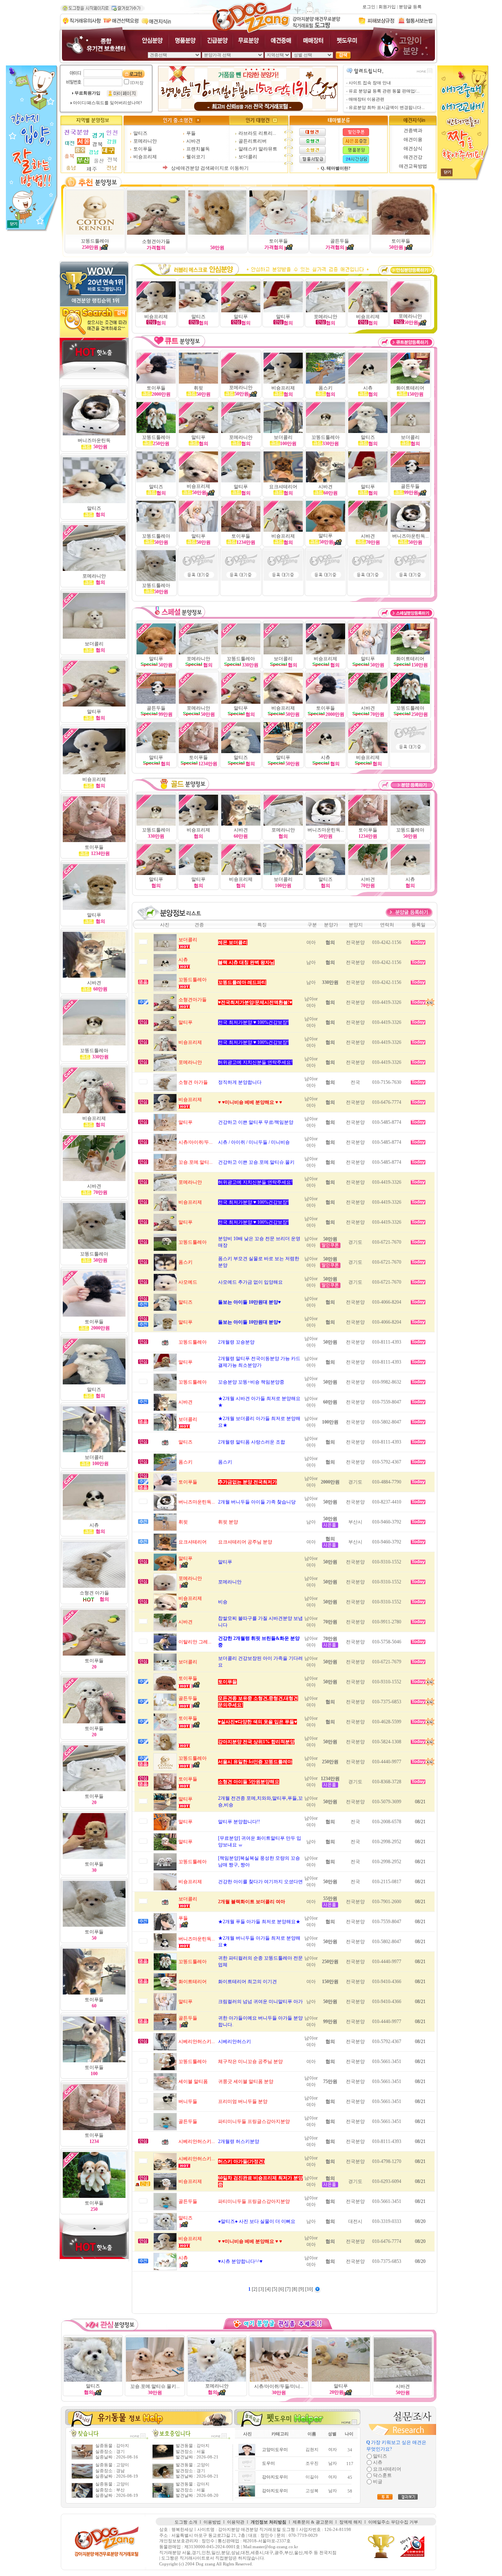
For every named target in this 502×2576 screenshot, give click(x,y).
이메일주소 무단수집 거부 (393, 2522)
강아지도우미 (275, 2477)
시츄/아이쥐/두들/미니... (279, 2386)
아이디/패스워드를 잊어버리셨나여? (107, 103)
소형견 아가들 (94, 1593)
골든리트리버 (253, 141)
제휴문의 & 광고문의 (313, 2522)
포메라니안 (145, 141)
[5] (275, 2289)
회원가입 (387, 7)
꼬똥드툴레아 (95, 241)
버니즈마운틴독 (94, 440)
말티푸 (368, 487)
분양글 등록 (410, 7)
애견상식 (413, 149)
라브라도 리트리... (257, 133)
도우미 (268, 2463)
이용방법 (212, 2522)
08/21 (420, 1802)
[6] (282, 2289)
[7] (288, 2289)
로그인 (369, 7)
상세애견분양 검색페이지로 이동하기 (210, 168)
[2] (255, 2289)
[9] (302, 2289)
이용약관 (236, 2522)
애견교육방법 (413, 166)
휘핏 (198, 388)
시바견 (193, 141)
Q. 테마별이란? (336, 168)
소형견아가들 (156, 241)
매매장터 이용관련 (366, 99)
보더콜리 (248, 157)
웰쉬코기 (196, 157)
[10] (310, 2289)
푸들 (191, 133)
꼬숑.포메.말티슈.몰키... (155, 2386)
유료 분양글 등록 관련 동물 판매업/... (384, 91)
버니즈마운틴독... (410, 536)
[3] (262, 2289)
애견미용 (413, 139)
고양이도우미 (275, 2450)
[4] (268, 2289)
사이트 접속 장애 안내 (370, 83)
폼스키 (326, 388)
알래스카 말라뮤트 (258, 149)
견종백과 (413, 130)
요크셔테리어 (283, 487)
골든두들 (340, 241)
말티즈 (140, 133)
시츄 (410, 879)
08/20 (420, 2221)
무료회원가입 (87, 93)
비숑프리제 (145, 157)
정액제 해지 (351, 2522)
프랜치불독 (198, 149)
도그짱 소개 (186, 2522)
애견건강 (413, 157)
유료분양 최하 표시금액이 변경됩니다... (387, 108)
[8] (295, 2289)
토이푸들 (143, 149)
